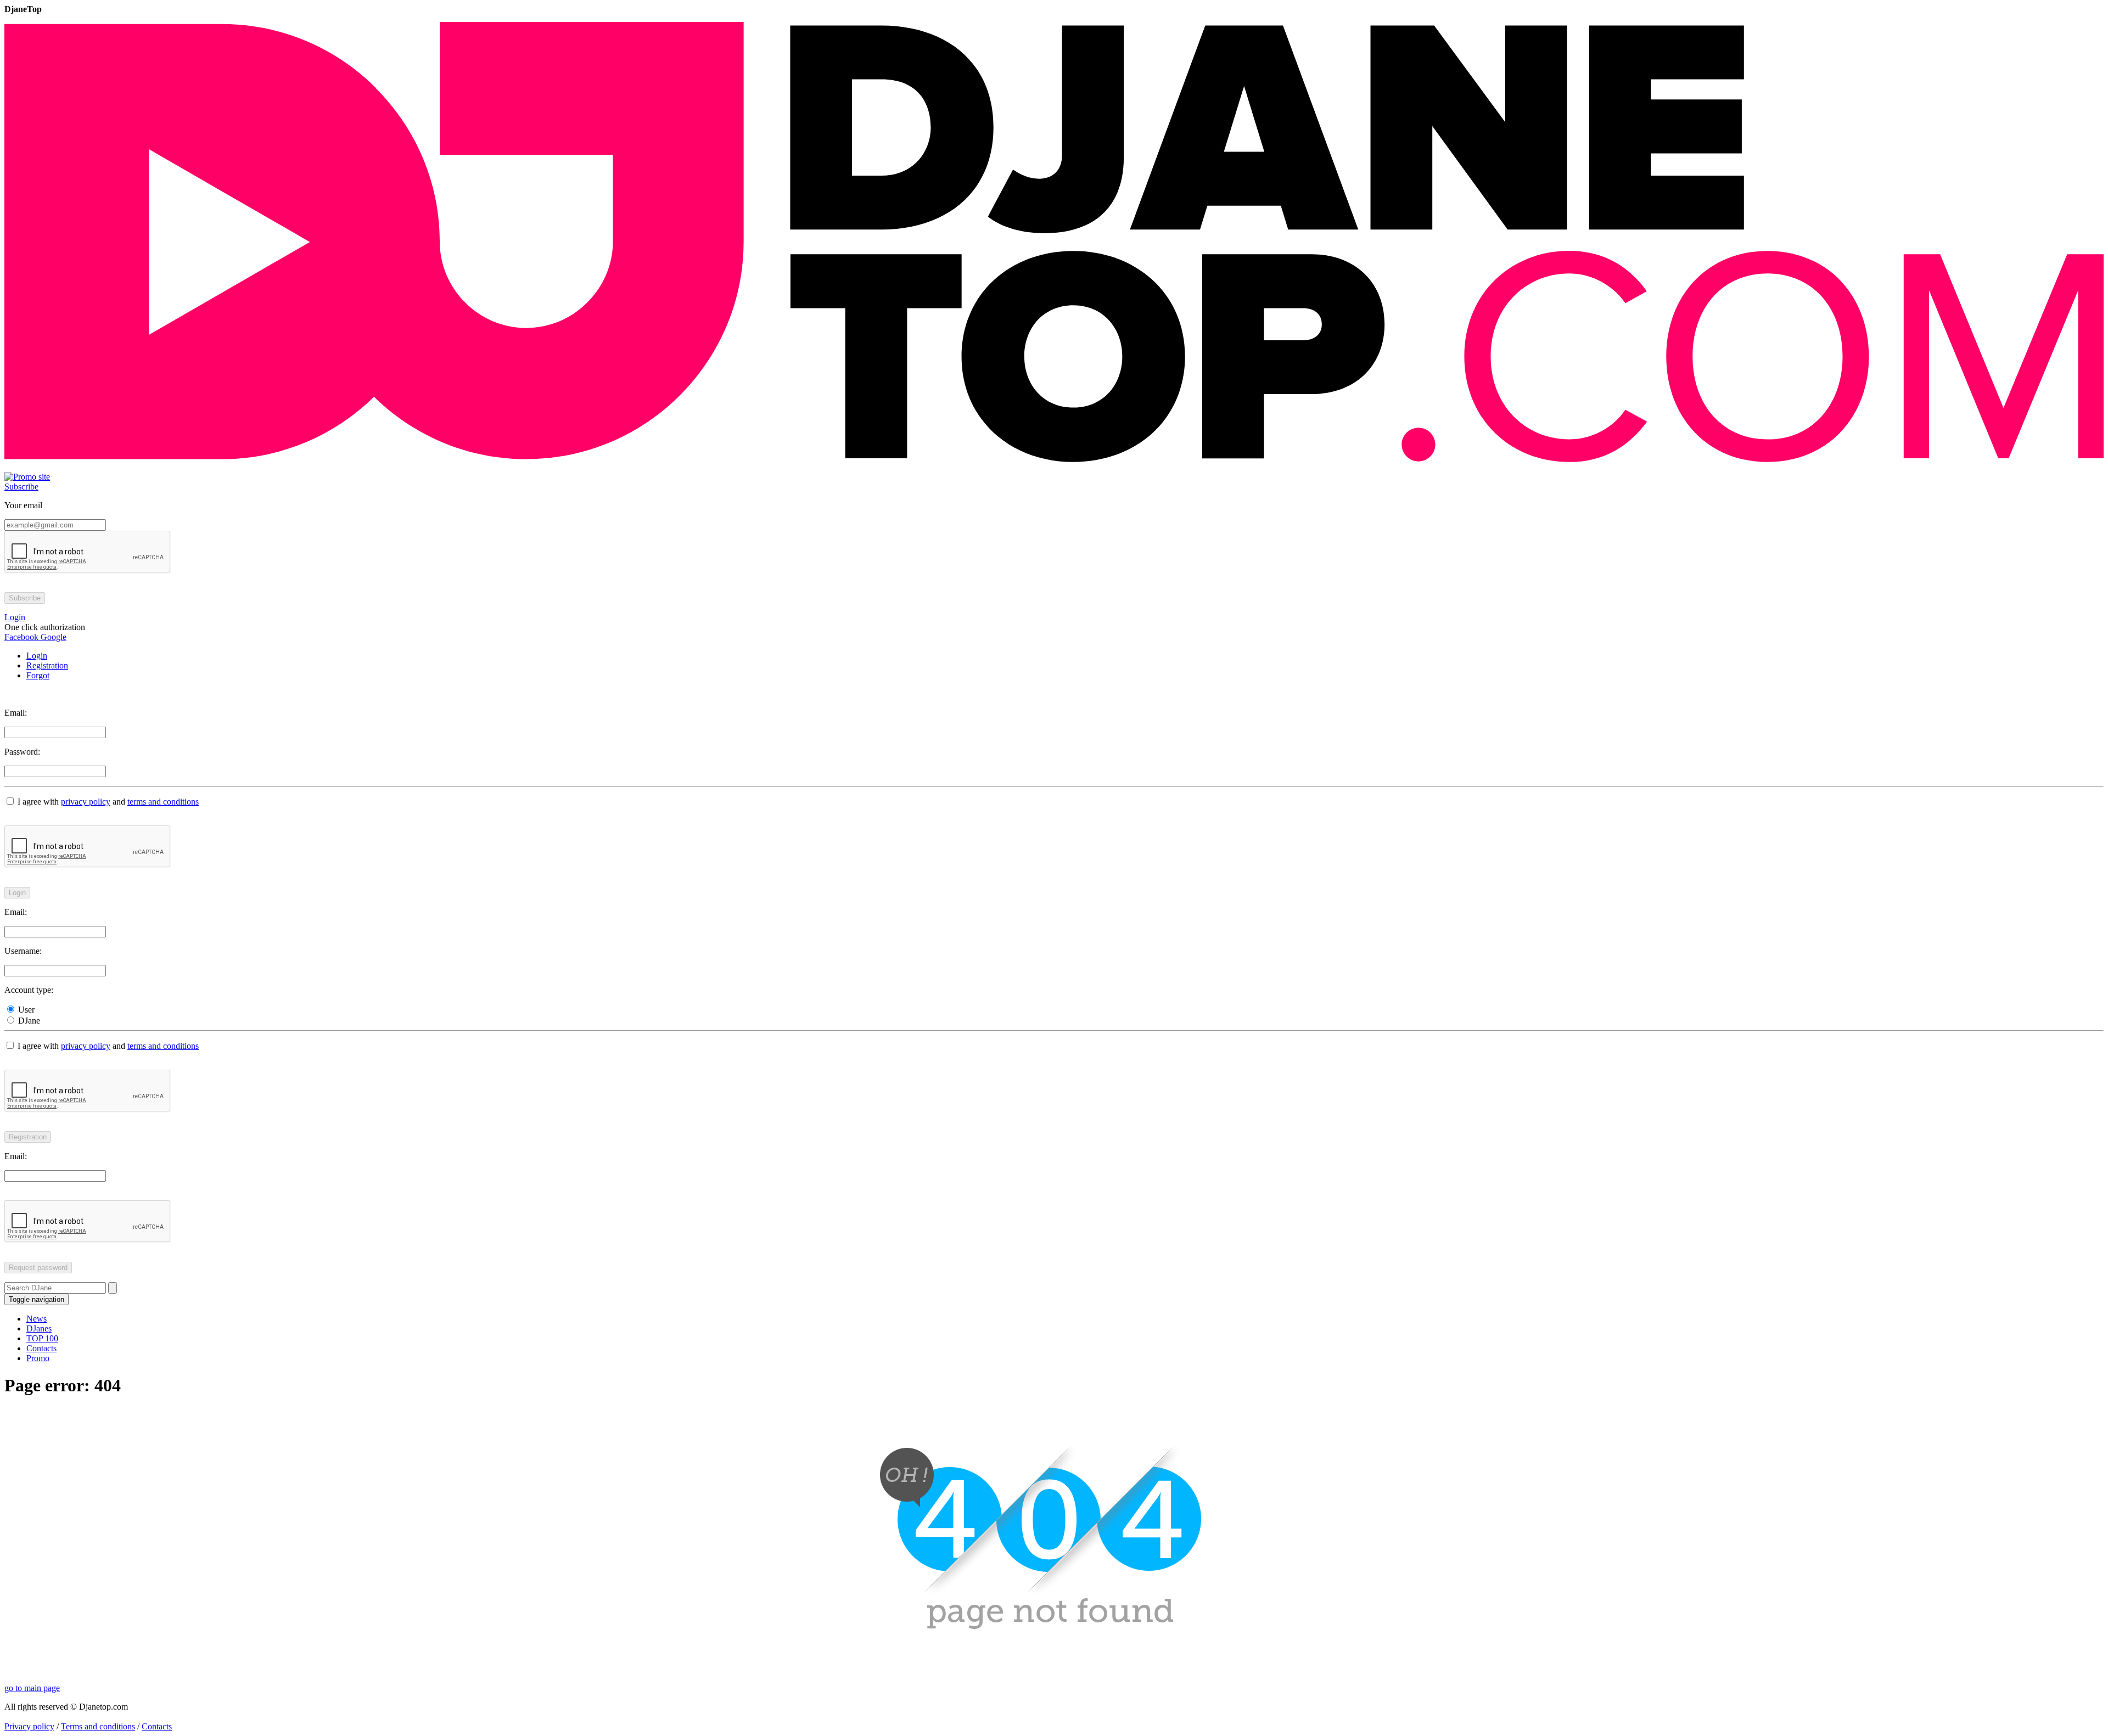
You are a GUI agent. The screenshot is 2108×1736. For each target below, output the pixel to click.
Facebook (21, 637)
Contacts (41, 1348)
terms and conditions (163, 802)
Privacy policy (29, 1726)
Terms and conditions (98, 1726)
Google (52, 637)
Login (37, 656)
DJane (28, 1021)
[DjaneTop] (1054, 467)
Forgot (38, 675)
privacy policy (86, 802)
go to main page (32, 1688)
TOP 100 (42, 1338)
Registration (47, 665)
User (25, 1010)
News (37, 1319)
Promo (38, 1358)
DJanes (39, 1328)
